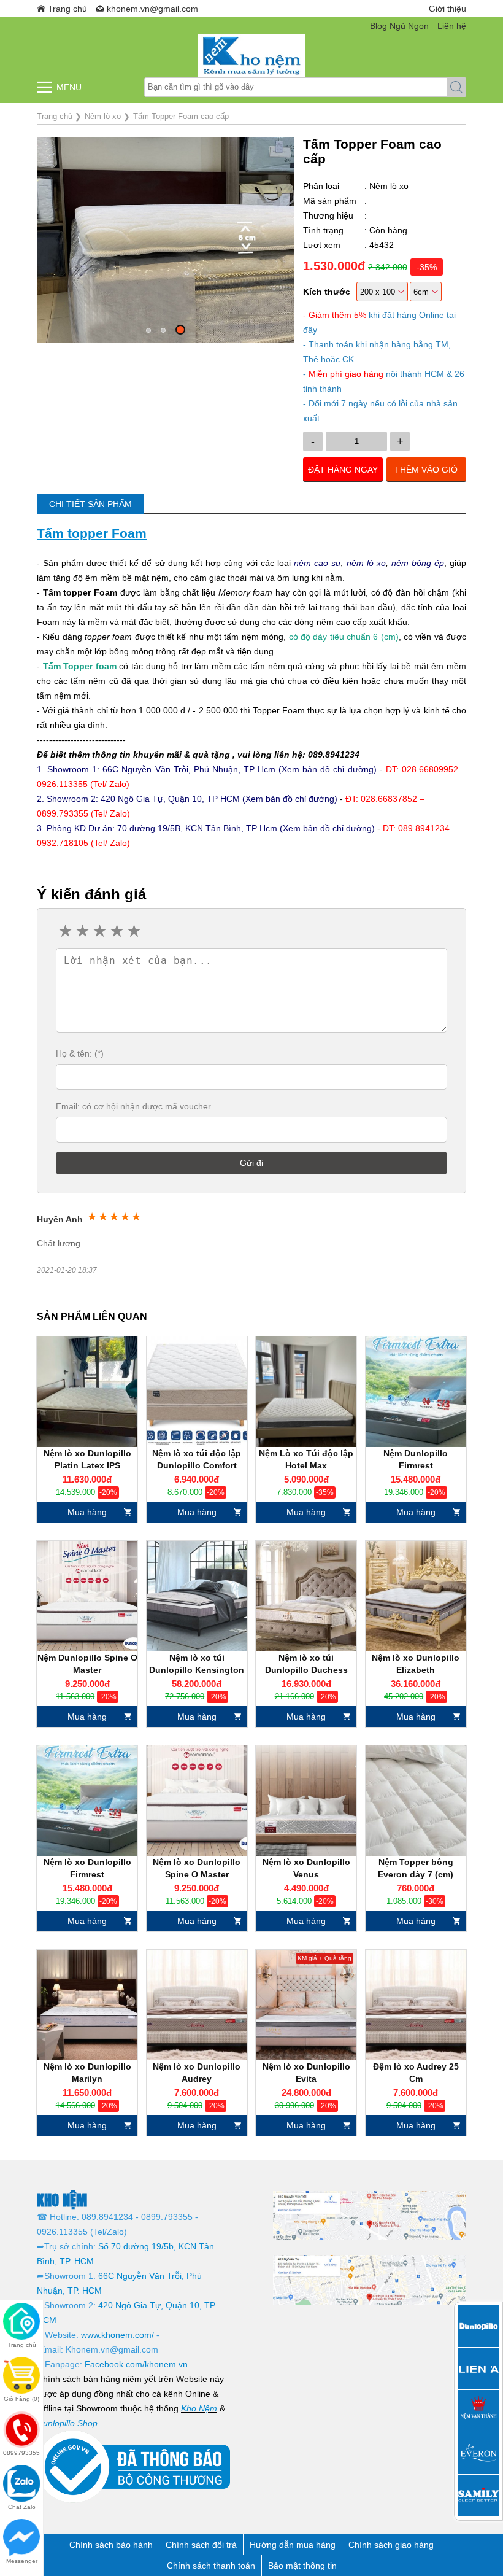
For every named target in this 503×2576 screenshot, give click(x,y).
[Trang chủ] (251, 56)
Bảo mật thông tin (302, 2566)
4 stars (116, 931)
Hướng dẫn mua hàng (293, 2545)
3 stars (99, 931)
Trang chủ (67, 9)
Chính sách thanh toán (211, 2566)
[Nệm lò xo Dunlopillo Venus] (306, 1801)
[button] (148, 330)
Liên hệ (452, 26)
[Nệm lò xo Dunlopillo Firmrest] (87, 1801)
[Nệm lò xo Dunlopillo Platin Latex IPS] (87, 1392)
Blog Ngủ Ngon (399, 26)
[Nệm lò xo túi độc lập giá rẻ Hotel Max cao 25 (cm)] (306, 1392)
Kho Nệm (199, 2408)
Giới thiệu (447, 9)
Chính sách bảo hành (111, 2545)
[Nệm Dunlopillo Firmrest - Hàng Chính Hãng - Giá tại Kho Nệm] (416, 1392)
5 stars (133, 931)
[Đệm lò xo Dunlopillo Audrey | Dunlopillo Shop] (416, 2005)
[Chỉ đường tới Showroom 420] (370, 2279)
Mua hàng (87, 1512)
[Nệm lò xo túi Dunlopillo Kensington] (197, 1596)
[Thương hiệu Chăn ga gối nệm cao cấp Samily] (478, 2496)
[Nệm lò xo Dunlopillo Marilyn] (87, 2005)
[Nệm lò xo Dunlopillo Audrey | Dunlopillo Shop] (197, 2005)
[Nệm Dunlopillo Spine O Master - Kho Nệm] (87, 1596)
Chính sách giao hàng (391, 2545)
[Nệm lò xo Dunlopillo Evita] (306, 2005)
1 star (64, 931)
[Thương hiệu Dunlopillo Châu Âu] (478, 2326)
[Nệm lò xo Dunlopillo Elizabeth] (416, 1596)
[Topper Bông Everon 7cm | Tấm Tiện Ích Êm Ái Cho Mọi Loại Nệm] (416, 1801)
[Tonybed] (478, 2411)
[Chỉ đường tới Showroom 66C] (370, 2215)
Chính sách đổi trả (201, 2545)
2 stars (82, 931)
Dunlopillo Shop (67, 2423)
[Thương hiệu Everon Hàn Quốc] (478, 2453)
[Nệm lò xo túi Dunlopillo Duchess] (306, 1596)
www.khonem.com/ (117, 2335)
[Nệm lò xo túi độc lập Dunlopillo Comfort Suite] (197, 1392)
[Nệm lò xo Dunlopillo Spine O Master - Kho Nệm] (197, 1801)
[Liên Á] (478, 2368)
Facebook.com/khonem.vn (136, 2364)
